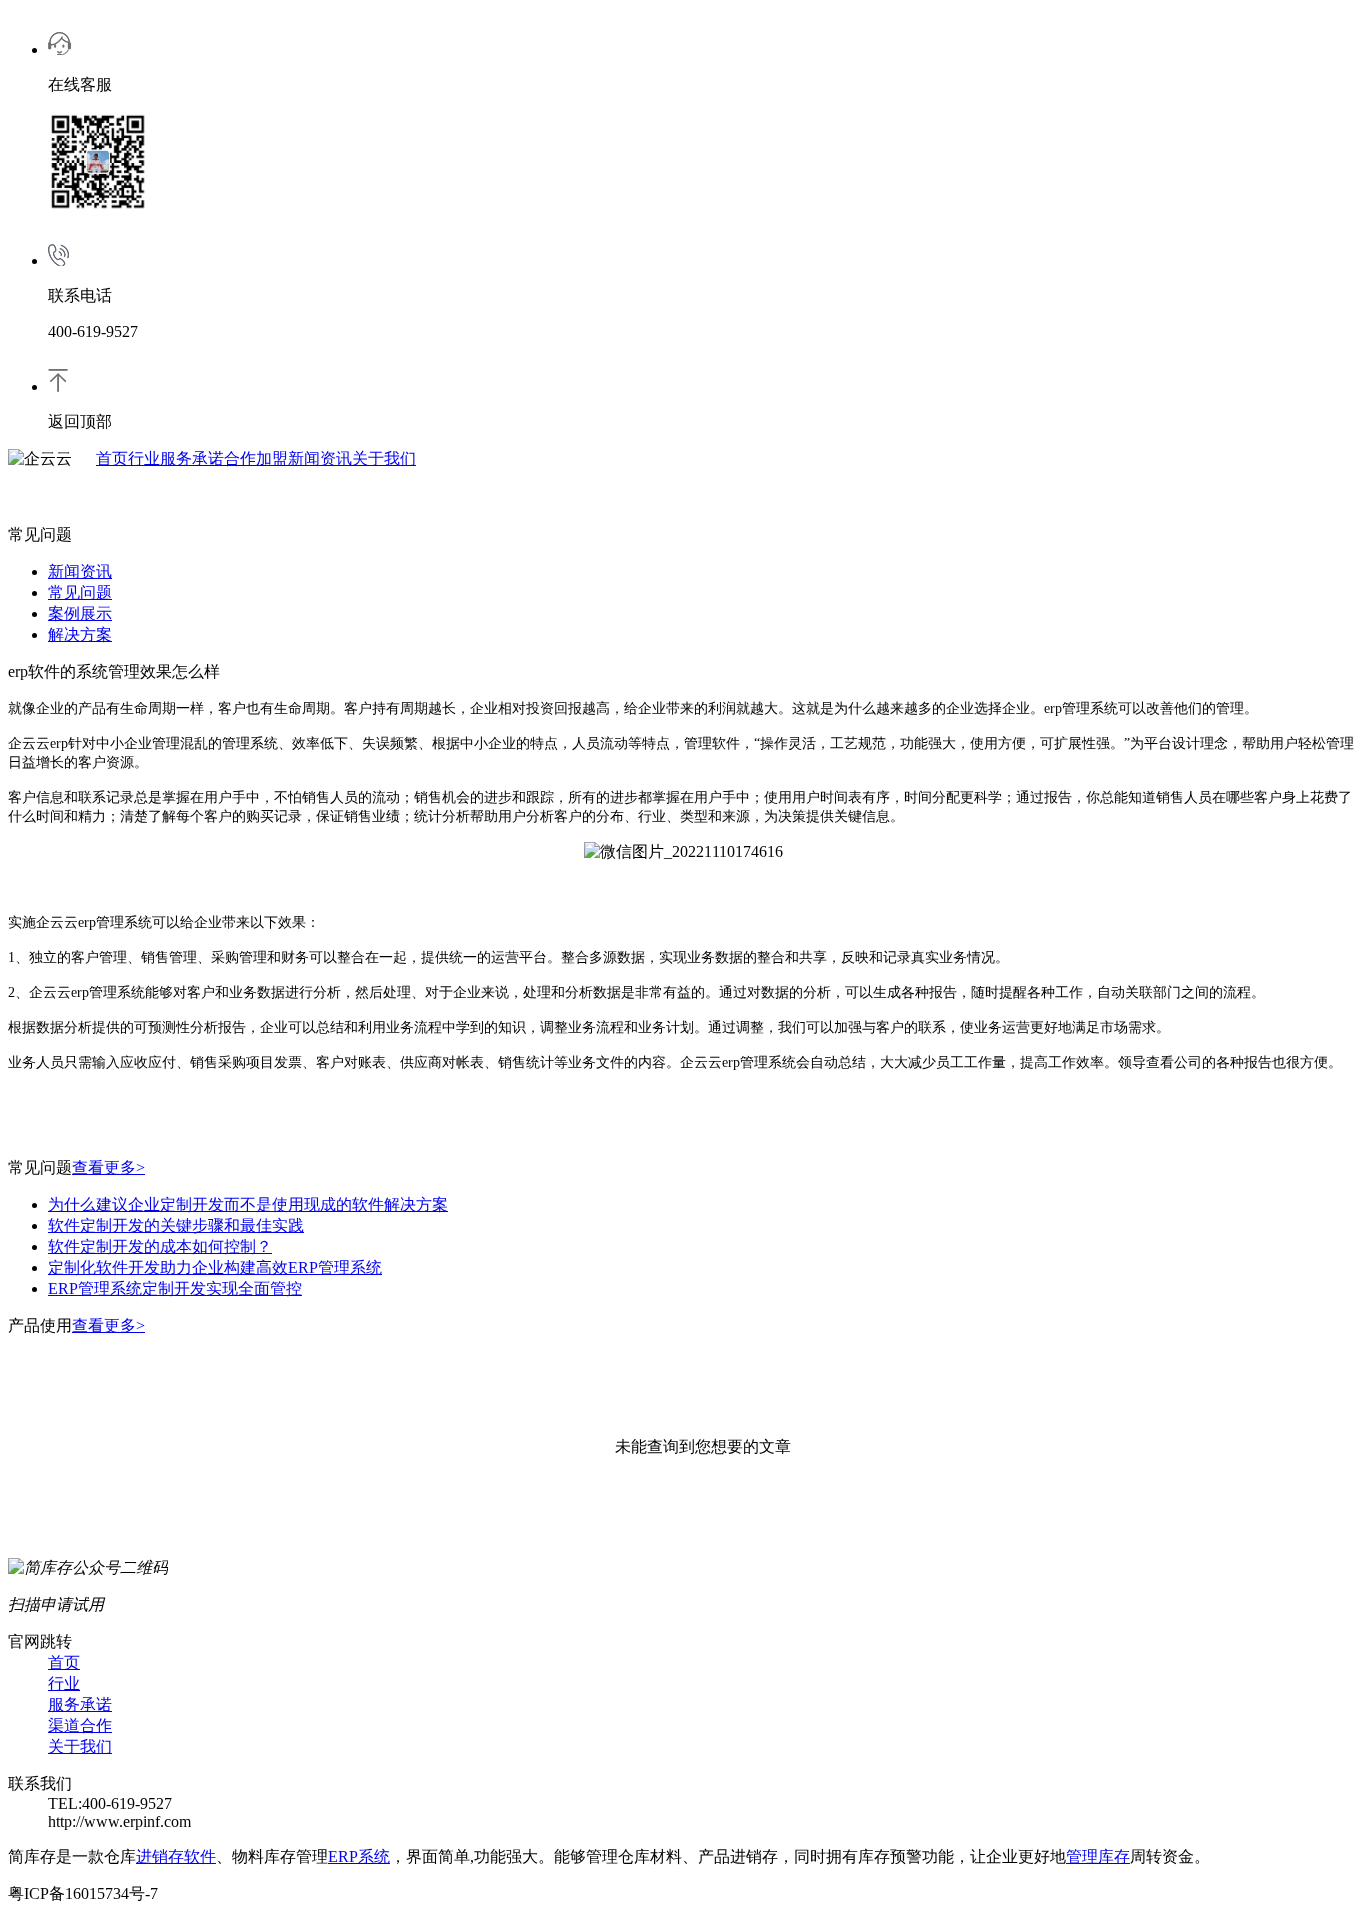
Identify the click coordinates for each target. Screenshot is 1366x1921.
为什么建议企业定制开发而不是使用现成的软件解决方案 (248, 1204)
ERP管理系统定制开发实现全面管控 (175, 1288)
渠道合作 (80, 1725)
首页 (112, 458)
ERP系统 (359, 1856)
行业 (144, 458)
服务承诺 (192, 458)
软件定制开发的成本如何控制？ (160, 1246)
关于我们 (384, 458)
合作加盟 (256, 458)
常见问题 (80, 592)
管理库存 (1098, 1856)
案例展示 (80, 613)
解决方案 (80, 634)
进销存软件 (176, 1856)
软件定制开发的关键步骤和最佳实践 (176, 1225)
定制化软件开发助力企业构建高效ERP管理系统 (215, 1267)
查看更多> (108, 1167)
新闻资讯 (320, 458)
